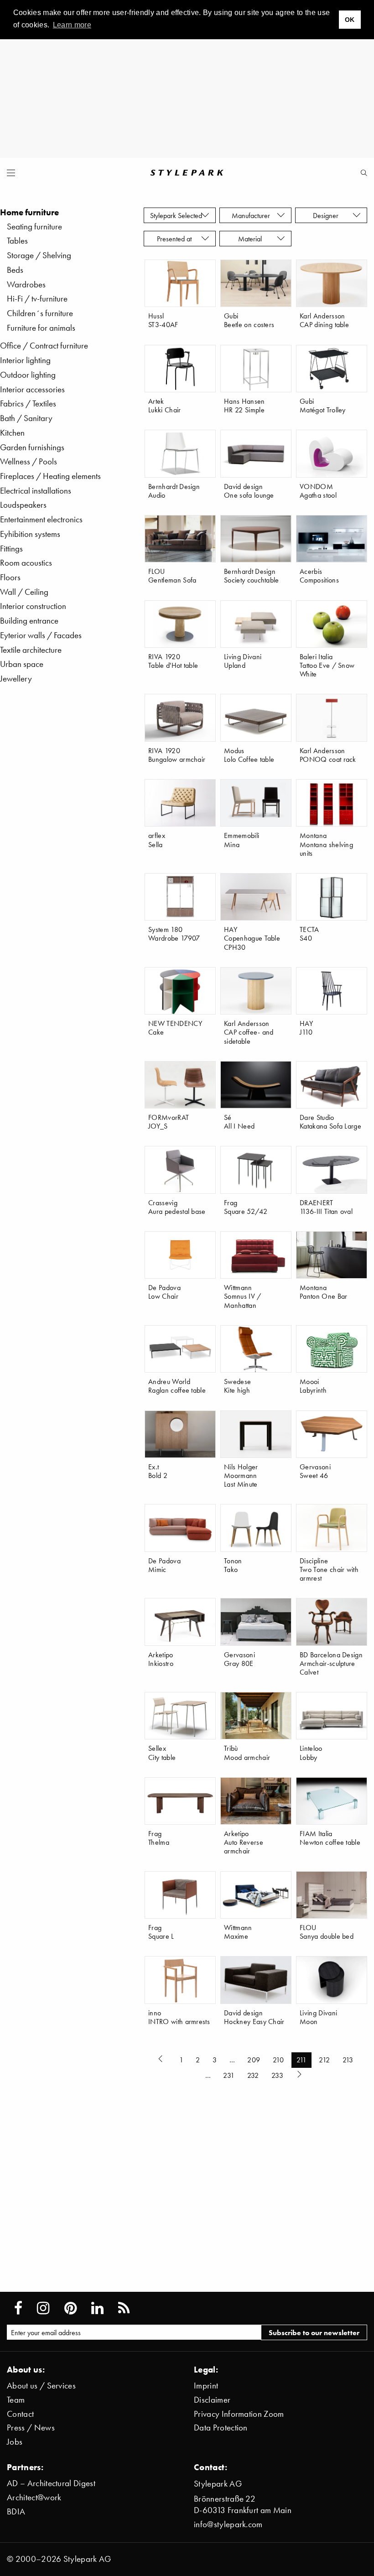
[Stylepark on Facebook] (18, 2308)
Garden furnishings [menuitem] (32, 447)
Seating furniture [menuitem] (34, 226)
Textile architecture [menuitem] (31, 650)
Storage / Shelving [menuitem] (39, 255)
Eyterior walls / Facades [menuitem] (41, 635)
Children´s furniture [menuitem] (40, 313)
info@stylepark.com (228, 2524)
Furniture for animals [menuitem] (41, 328)
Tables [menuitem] (17, 241)
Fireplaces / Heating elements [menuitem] (50, 476)
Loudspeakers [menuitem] (23, 505)
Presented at (176, 239)
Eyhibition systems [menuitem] (30, 534)
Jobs (15, 2442)
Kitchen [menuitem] (12, 433)
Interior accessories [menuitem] (32, 389)
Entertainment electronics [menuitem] (41, 519)
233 (277, 2075)
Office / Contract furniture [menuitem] (44, 346)
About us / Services (41, 2386)
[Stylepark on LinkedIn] (97, 2308)
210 (278, 2060)
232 (253, 2075)
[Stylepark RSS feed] (124, 2308)
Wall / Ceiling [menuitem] (24, 592)
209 (254, 2060)
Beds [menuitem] (15, 270)
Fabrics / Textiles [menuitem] (28, 403)
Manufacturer (252, 215)
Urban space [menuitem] (22, 664)
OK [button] (350, 20)
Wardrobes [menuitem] (26, 284)
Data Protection (221, 2428)
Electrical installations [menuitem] (36, 491)
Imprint (206, 2386)
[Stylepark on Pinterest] (70, 2308)
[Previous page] (162, 2060)
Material (252, 239)
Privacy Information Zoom (239, 2414)
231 (229, 2075)
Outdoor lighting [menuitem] (28, 375)
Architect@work (34, 2497)
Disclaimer (212, 2400)
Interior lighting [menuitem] (25, 360)
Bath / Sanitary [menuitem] (26, 418)
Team (16, 2400)
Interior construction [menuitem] (33, 606)
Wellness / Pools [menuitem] (29, 461)
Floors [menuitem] (10, 577)
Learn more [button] (72, 25)
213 (348, 2060)
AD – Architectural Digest (51, 2483)
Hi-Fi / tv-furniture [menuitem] (37, 299)
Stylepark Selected (176, 215)
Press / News (31, 2428)
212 (324, 2060)
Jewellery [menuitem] (16, 679)
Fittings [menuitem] (11, 549)
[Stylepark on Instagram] (43, 2308)
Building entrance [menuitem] (29, 621)
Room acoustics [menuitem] (26, 563)
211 (301, 2060)
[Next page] (300, 2076)
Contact (20, 2414)
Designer (327, 215)
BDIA (16, 2511)
